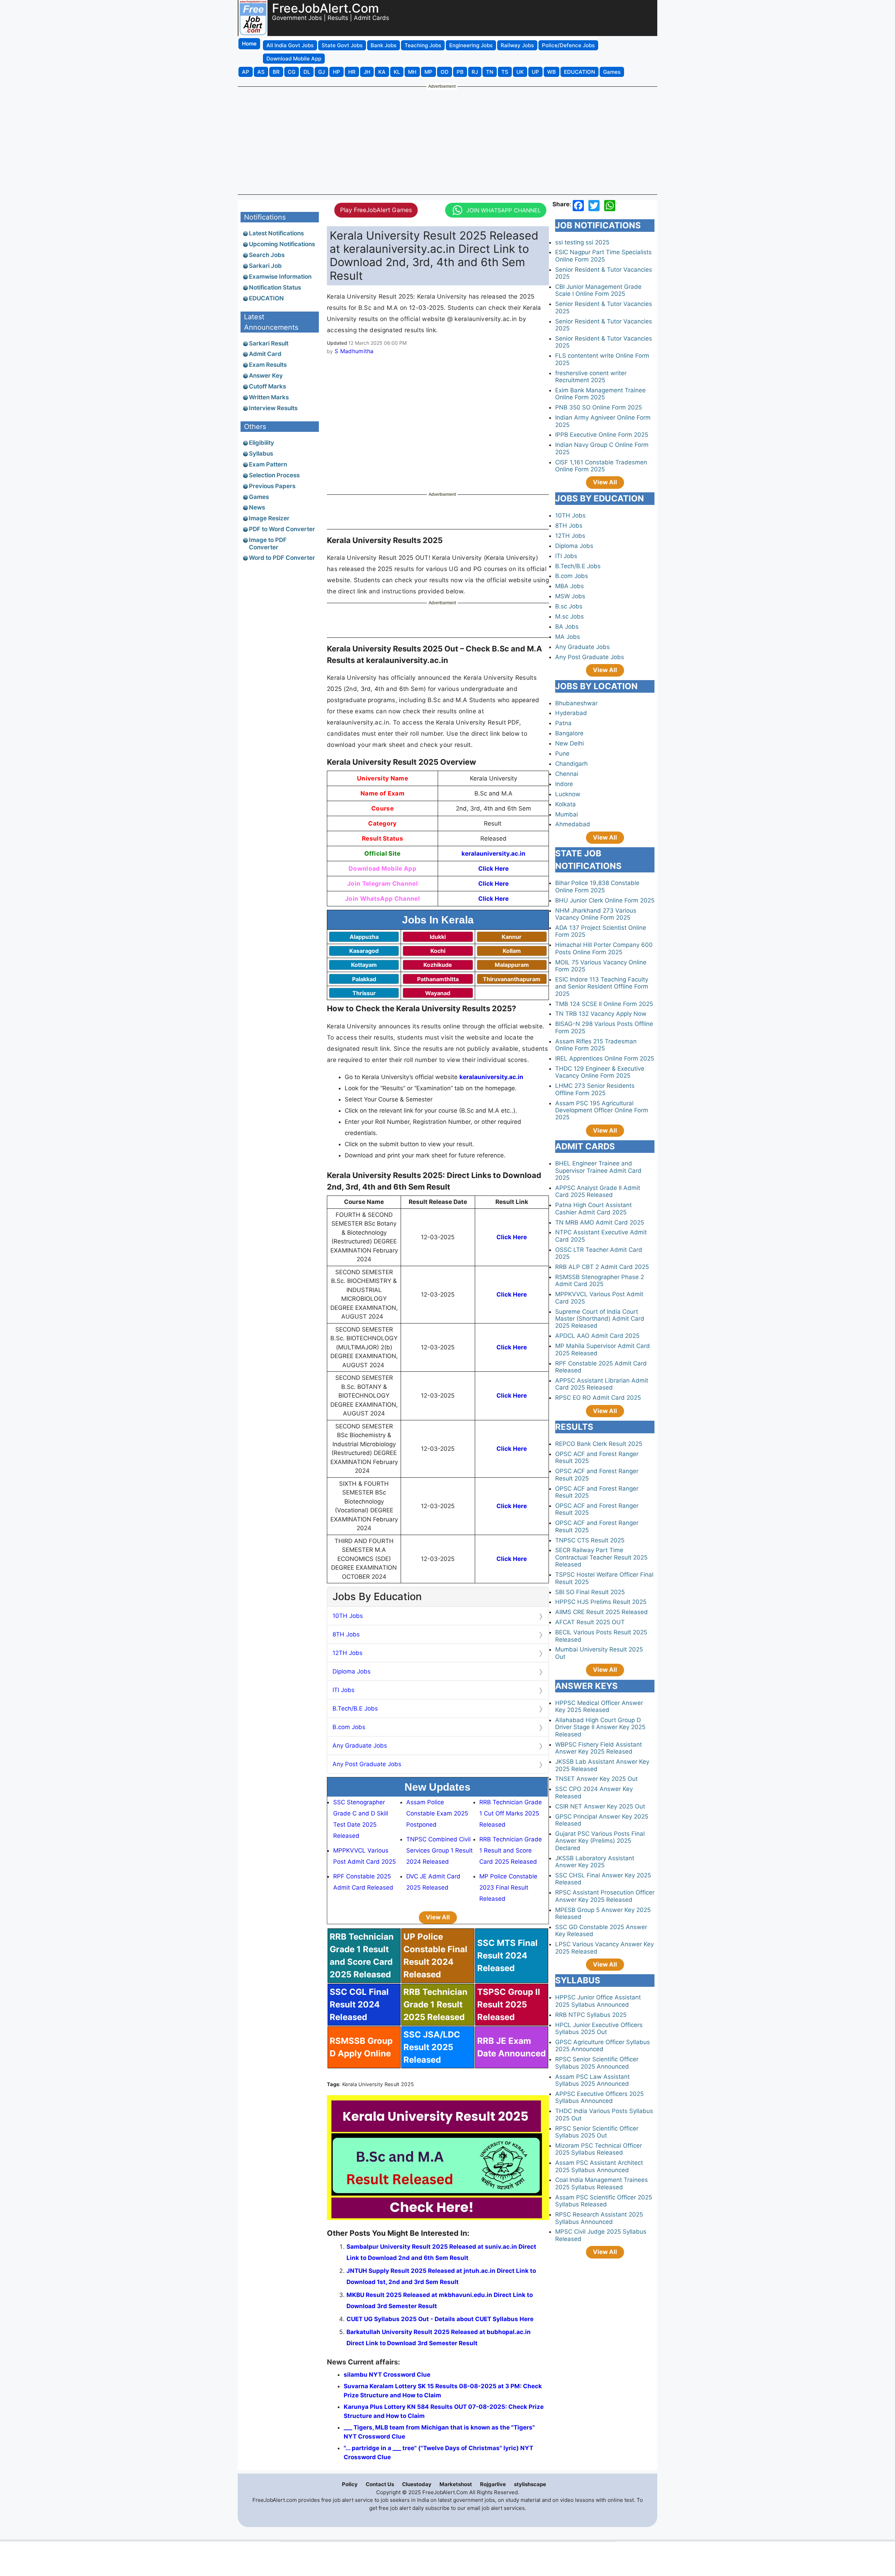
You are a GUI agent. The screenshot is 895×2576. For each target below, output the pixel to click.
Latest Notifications (276, 233)
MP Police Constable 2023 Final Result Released (508, 1888)
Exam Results (268, 365)
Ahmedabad (573, 824)
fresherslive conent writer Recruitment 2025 (591, 377)
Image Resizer (269, 518)
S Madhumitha (354, 351)
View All (438, 1917)
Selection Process (274, 475)
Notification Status (275, 287)
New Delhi (570, 743)
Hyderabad (571, 713)
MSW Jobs (570, 596)
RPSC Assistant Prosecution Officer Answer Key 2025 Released (605, 1896)
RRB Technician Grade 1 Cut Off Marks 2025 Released (511, 1813)
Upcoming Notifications (282, 244)
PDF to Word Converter (282, 529)
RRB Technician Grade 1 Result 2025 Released (435, 2004)
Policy (350, 2484)
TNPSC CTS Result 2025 (590, 1540)
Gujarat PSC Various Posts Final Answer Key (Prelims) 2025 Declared (600, 1841)
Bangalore (569, 733)
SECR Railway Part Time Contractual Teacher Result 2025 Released (601, 1557)
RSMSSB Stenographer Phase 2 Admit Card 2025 (600, 1280)
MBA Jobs (570, 586)
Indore (564, 784)
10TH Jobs (348, 1616)
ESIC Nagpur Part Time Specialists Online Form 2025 (603, 256)
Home (249, 44)
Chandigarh (571, 764)
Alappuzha (364, 937)
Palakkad (364, 979)
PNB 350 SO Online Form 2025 (599, 407)
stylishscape (530, 2484)
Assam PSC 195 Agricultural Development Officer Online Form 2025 (602, 1110)
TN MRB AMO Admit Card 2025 (600, 1222)
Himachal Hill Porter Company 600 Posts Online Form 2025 (604, 948)
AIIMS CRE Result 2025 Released (602, 1612)
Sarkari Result (269, 343)
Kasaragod (364, 951)
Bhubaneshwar (576, 703)
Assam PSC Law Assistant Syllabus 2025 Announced (592, 2080)
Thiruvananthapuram (512, 979)
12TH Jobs (348, 1653)
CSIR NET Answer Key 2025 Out (600, 1806)
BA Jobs (567, 627)
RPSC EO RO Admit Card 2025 (598, 1398)
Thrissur (364, 993)
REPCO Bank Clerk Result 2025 (599, 1444)
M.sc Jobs (570, 616)
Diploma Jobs (352, 1671)
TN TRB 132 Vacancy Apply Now (601, 1014)
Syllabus (261, 454)
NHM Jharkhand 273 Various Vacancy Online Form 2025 (596, 914)
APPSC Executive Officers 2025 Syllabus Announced (599, 2097)
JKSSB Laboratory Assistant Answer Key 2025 (595, 1862)
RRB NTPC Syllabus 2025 (591, 2015)
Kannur (512, 937)
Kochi (438, 951)
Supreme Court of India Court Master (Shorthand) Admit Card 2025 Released (600, 1319)
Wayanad (438, 993)
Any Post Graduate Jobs (367, 1764)
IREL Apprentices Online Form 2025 (605, 1058)
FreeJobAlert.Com (325, 8)
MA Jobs (568, 637)
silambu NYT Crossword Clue (387, 2375)
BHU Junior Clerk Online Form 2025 (605, 900)
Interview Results (273, 408)
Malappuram (512, 965)
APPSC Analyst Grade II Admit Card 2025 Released (598, 1191)
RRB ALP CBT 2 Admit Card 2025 (602, 1267)
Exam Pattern (268, 464)
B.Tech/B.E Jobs (355, 1708)
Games (259, 497)
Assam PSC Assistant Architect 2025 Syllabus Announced (599, 2166)
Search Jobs (267, 255)
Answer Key (266, 376)
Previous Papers (272, 486)
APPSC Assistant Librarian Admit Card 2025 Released (602, 1384)
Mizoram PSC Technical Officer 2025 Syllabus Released (599, 2149)
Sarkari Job (265, 266)
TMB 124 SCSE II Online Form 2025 (604, 1004)
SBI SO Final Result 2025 (590, 1592)
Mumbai (567, 814)
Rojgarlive (493, 2484)
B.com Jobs (349, 1727)
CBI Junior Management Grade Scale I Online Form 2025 (598, 290)
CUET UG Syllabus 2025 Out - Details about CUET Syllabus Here (440, 2319)
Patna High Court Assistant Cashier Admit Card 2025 (593, 1208)
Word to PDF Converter (282, 558)
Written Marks (269, 397)
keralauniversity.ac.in (493, 854)
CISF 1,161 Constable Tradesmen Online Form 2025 (601, 466)
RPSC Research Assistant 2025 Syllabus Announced (599, 2218)
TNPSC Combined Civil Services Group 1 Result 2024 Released (439, 1850)
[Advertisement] (447, 140)
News (257, 507)
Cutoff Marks (267, 386)
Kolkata (565, 804)
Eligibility (262, 443)
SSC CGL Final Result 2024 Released (359, 2004)
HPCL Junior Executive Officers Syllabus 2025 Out (599, 2028)
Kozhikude (438, 965)
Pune (562, 754)
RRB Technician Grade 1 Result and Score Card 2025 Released (511, 1850)
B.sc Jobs (569, 606)
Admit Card (265, 354)
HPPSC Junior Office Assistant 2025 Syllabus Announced (598, 2001)
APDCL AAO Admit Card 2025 (597, 1336)
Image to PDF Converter (268, 543)
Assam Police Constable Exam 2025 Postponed (437, 1813)
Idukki (438, 937)
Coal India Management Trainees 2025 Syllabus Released (602, 2183)
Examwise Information (280, 277)
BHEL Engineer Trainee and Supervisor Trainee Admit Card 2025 (598, 1171)
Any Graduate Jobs (360, 1746)
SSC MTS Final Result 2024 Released (507, 1956)
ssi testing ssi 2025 (582, 242)
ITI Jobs (343, 1690)
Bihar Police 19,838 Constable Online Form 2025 (597, 886)
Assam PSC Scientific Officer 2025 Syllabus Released (604, 2201)
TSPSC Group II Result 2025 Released (509, 2004)
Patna (563, 723)
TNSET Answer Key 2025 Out (596, 1779)
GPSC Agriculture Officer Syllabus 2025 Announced (603, 2046)
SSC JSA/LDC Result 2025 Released (432, 2047)
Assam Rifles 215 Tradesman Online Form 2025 (596, 1045)
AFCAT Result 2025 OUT (590, 1622)
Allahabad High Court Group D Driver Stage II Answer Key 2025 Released (600, 1727)
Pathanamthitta (438, 979)
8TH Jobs (346, 1634)
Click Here (493, 869)
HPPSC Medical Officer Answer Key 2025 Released (599, 1706)
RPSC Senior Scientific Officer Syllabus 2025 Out (597, 2132)
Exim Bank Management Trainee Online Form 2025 (600, 394)
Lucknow (568, 794)
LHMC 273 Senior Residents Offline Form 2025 (595, 1089)
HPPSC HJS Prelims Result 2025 (601, 1602)
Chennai (567, 774)
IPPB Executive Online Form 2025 (602, 435)
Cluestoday (417, 2484)
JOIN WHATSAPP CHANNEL (504, 210)
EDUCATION (266, 298)
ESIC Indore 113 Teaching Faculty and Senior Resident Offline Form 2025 (602, 987)
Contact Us (380, 2484)
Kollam (512, 951)
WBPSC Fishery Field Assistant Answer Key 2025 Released (599, 1748)
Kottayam (364, 965)
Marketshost (456, 2484)
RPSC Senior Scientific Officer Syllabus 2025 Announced (597, 2063)
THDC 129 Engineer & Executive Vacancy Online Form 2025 (600, 1072)
